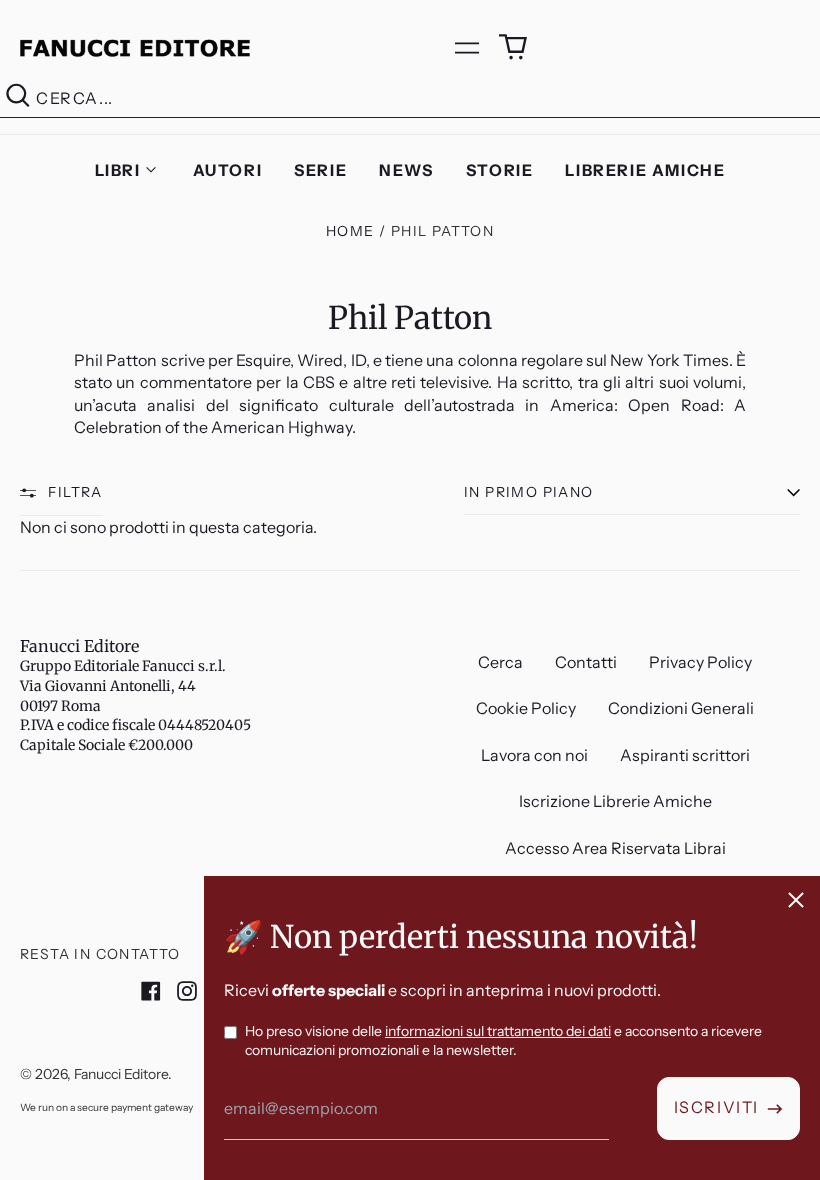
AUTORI (228, 170)
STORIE (500, 170)
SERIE (320, 170)
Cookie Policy (526, 708)
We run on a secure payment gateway (106, 1107)
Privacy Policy (700, 662)
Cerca (500, 662)
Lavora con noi (534, 755)
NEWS (406, 170)
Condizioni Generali (681, 708)
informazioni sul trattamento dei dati (498, 1031)
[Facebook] (151, 991)
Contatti (586, 662)
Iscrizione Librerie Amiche (615, 801)
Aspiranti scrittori (685, 755)
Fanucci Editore (79, 646)
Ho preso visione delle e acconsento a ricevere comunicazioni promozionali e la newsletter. (503, 1041)
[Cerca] (18, 98)
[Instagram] (187, 991)
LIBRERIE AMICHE (645, 170)
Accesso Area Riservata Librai (615, 848)
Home (350, 231)
